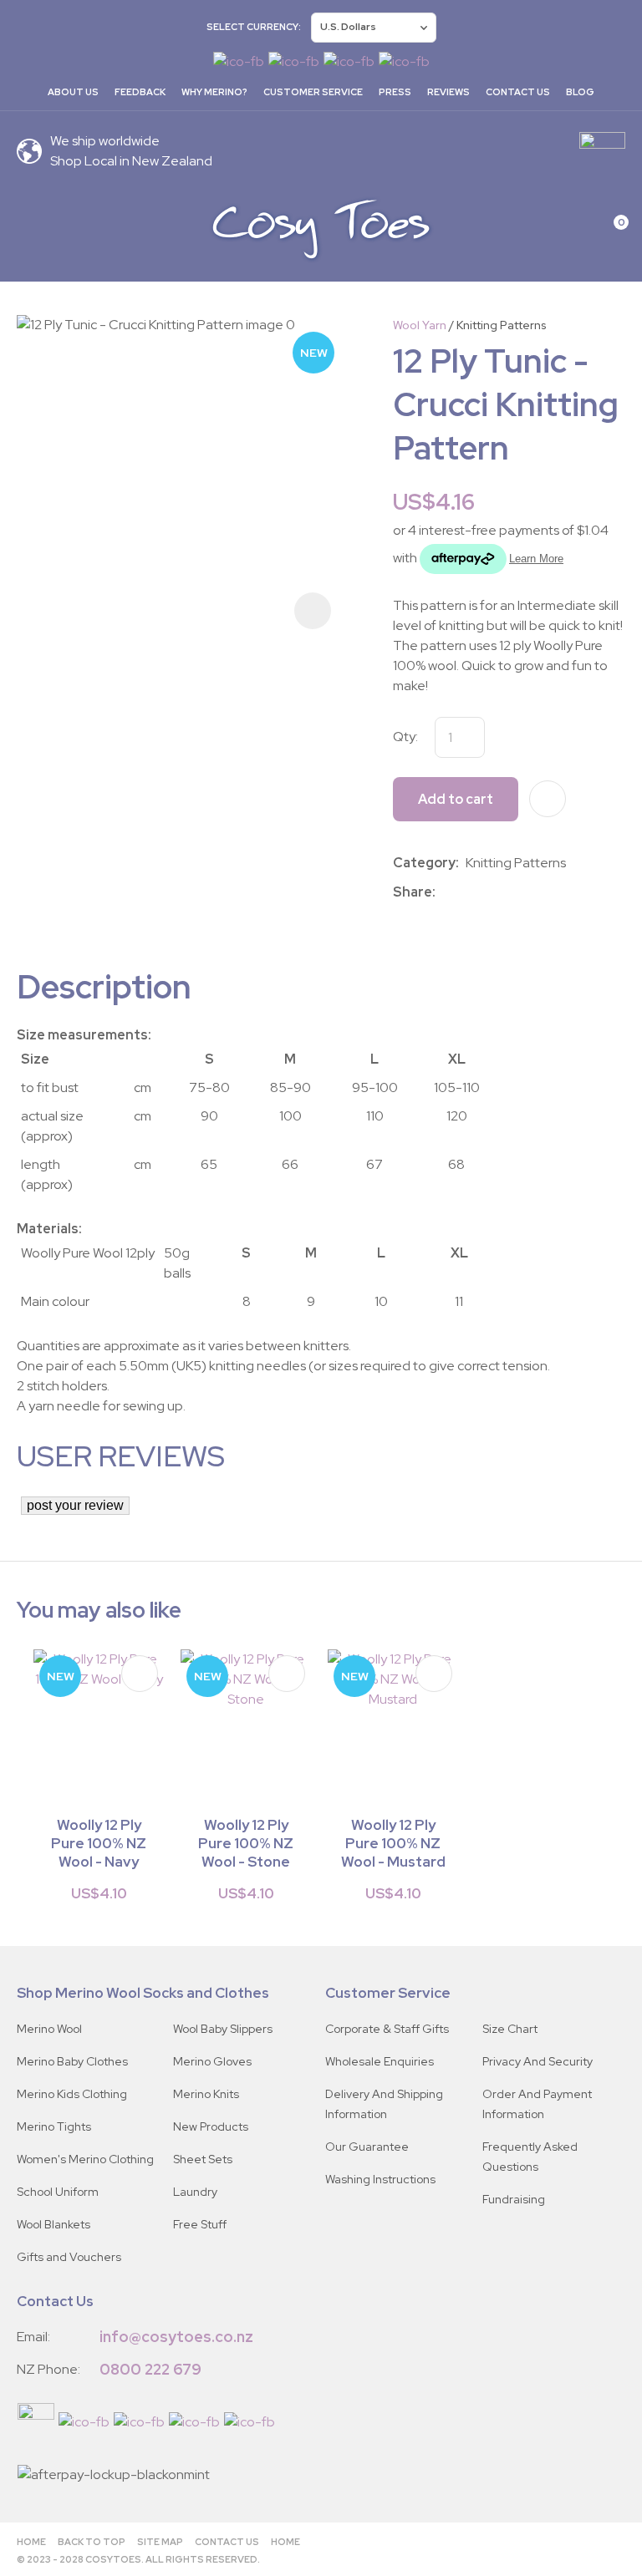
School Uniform (58, 2192)
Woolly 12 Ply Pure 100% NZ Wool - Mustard (393, 1843)
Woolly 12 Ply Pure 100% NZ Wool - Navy (99, 1843)
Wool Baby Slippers (223, 2029)
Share (413, 892)
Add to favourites (140, 1674)
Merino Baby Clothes (72, 2061)
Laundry (195, 2192)
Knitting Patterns (501, 325)
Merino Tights (54, 2126)
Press (395, 92)
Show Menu (27, 229)
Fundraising (514, 2199)
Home (31, 2542)
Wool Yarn (420, 325)
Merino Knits (206, 2094)
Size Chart (510, 2029)
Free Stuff (200, 2224)
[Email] (492, 892)
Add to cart (456, 799)
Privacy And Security (538, 2061)
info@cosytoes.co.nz (176, 2337)
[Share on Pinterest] (517, 892)
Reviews (448, 92)
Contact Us (518, 92)
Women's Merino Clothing (85, 2159)
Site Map (160, 2542)
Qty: (405, 737)
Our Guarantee (367, 2147)
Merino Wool (49, 2029)
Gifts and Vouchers (69, 2257)
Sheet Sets (203, 2159)
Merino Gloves (212, 2061)
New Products (211, 2126)
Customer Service (313, 92)
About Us (73, 92)
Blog (580, 92)
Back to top (92, 2542)
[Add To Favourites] (548, 799)
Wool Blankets (53, 2224)
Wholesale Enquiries (380, 2061)
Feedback (140, 92)
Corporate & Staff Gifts (387, 2029)
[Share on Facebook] (445, 892)
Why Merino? (214, 92)
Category (424, 863)
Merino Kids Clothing (72, 2094)
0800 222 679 (150, 2369)
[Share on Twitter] (467, 892)
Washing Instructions (380, 2179)
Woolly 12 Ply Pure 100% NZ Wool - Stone (246, 1843)
